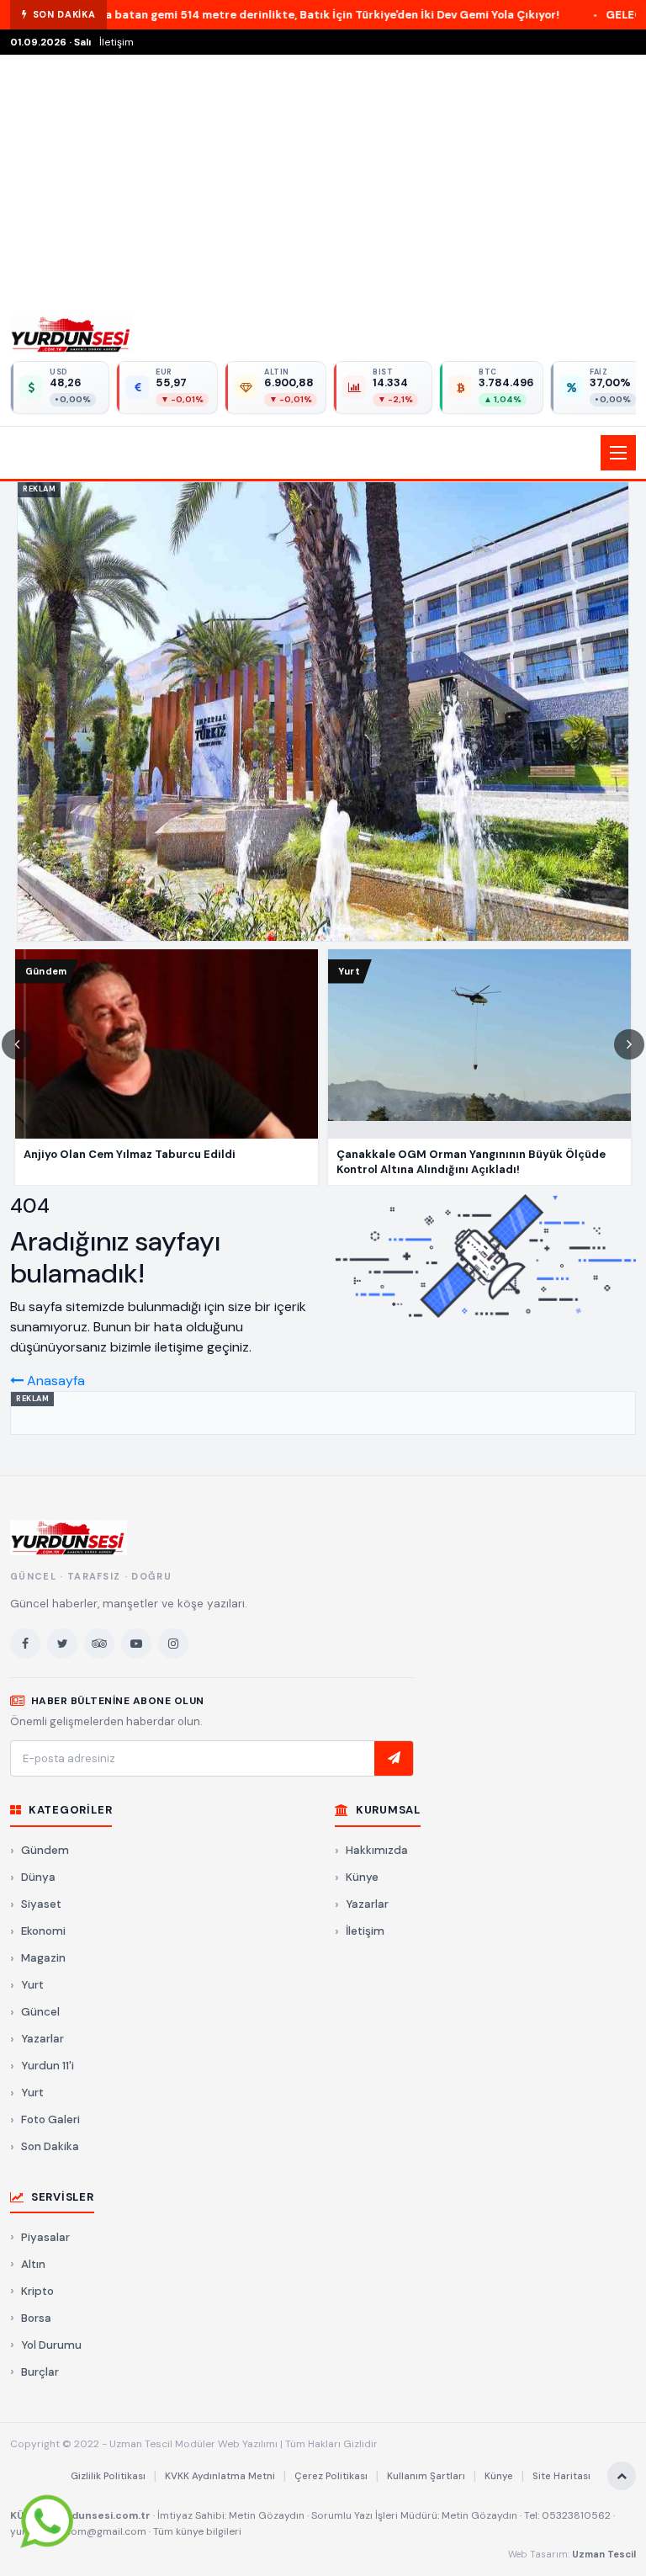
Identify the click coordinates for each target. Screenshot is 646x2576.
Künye (362, 1877)
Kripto (37, 2291)
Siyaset (41, 1904)
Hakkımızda (377, 1850)
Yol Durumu (51, 2345)
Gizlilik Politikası (108, 2476)
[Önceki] (17, 1044)
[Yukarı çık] (622, 2476)
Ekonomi (43, 1931)
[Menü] (618, 453)
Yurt (32, 1985)
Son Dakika (50, 2146)
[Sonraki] (629, 1044)
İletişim (116, 42)
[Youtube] (136, 1644)
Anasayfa (54, 1381)
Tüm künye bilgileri (197, 2531)
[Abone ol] (394, 1759)
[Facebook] (25, 1644)
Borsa (36, 2318)
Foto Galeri (50, 2119)
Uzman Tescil (604, 2554)
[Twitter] (62, 1644)
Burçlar (40, 2372)
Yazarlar (42, 2039)
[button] (323, 453)
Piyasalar (45, 2237)
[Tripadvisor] (99, 1644)
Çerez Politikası (331, 2476)
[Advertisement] (323, 181)
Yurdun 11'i (48, 2066)
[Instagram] (173, 1644)
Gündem (45, 1850)
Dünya (38, 1877)
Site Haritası (561, 2476)
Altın (33, 2264)
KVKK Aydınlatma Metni (220, 2476)
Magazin (43, 1958)
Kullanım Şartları (426, 2476)
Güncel (40, 2012)
